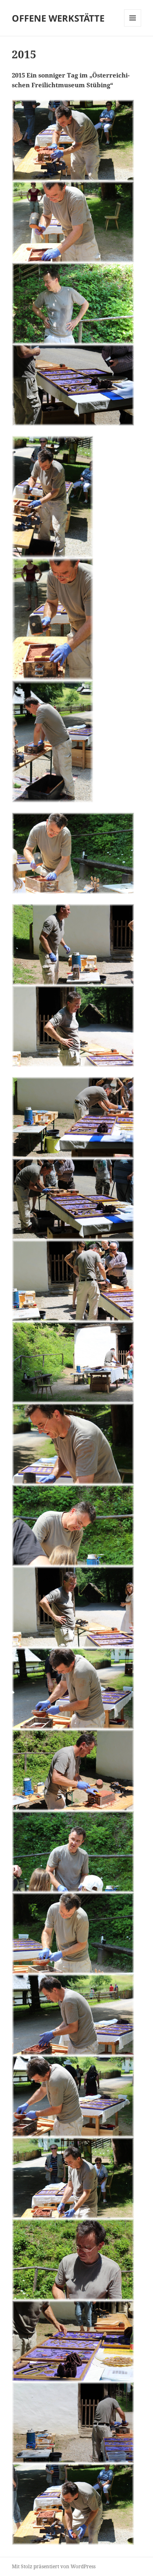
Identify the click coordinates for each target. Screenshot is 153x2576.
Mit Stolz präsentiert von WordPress (54, 2566)
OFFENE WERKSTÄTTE (58, 18)
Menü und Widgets (133, 26)
